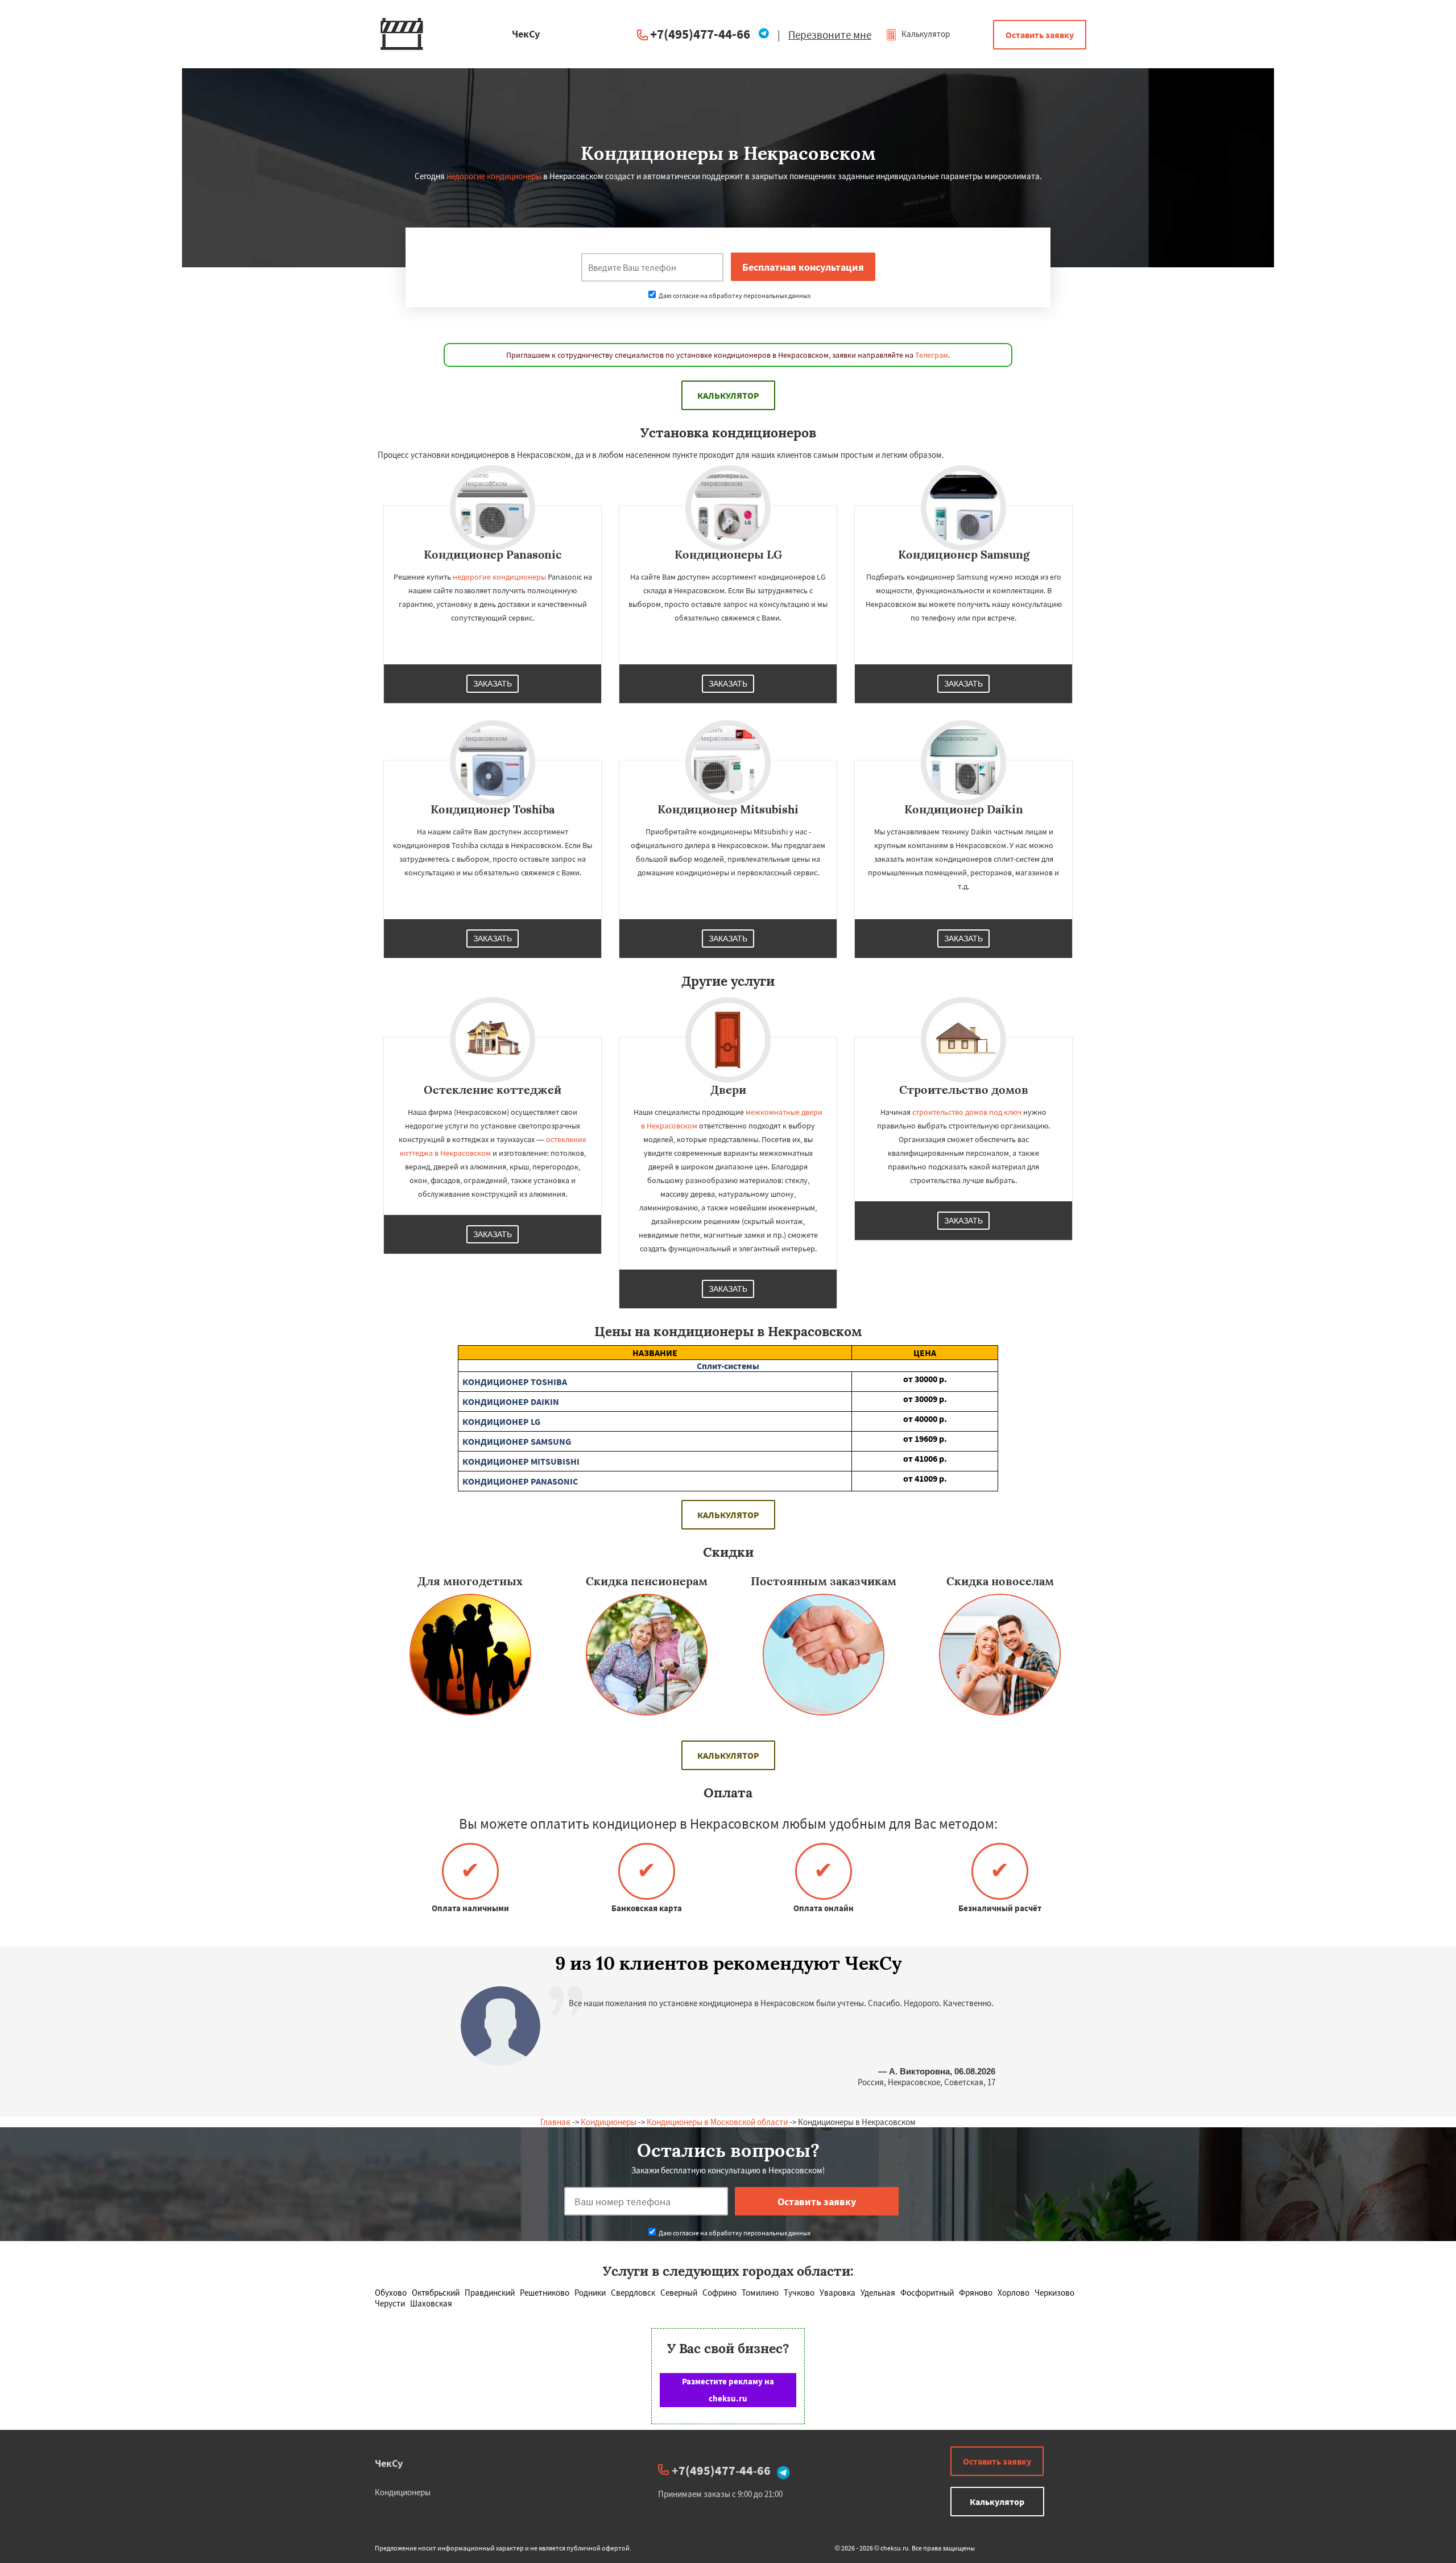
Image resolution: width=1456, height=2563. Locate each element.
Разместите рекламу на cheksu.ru (728, 2390)
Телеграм (932, 355)
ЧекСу (389, 2463)
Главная (555, 2122)
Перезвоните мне (830, 35)
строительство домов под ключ (967, 1112)
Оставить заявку (1040, 35)
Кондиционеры (609, 2122)
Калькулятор (925, 34)
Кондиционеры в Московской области (717, 2122)
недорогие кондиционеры (494, 176)
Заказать (493, 684)
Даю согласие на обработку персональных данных (734, 295)
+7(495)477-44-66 (700, 34)
